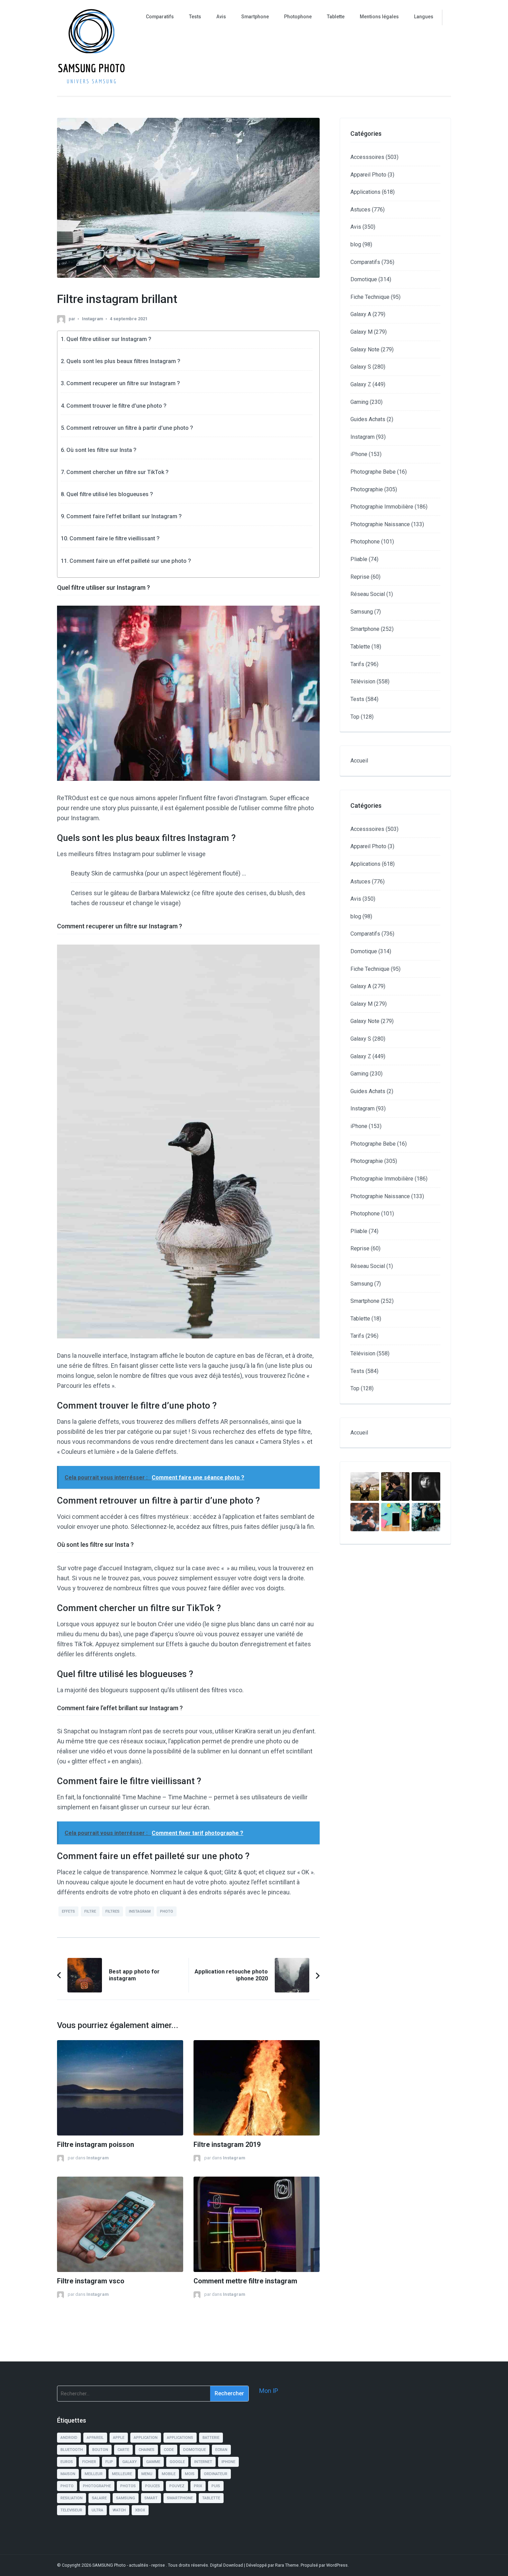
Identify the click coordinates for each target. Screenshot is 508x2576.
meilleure (122, 2474)
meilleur (94, 2474)
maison (68, 2474)
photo (167, 1911)
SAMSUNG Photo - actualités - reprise (129, 2565)
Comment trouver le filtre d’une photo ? (116, 406)
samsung (126, 2498)
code (169, 2450)
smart (151, 2498)
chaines (147, 2450)
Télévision (363, 681)
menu (147, 2474)
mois (190, 2474)
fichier (89, 2462)
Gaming (359, 402)
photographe (97, 2486)
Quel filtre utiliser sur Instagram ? (109, 339)
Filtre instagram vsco (91, 2281)
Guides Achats (368, 419)
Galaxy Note (365, 349)
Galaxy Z (361, 384)
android (69, 2438)
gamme (153, 2462)
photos (128, 2486)
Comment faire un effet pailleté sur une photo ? (130, 561)
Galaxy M (361, 332)
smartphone (180, 2498)
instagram (140, 1911)
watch (119, 2510)
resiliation (72, 2498)
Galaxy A (361, 314)
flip (109, 2462)
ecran (221, 2450)
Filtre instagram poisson (96, 2145)
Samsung (362, 612)
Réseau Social (368, 594)
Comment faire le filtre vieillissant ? (115, 538)
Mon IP (269, 2391)
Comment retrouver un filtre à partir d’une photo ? (130, 428)
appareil (95, 2438)
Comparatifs (160, 17)
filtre (90, 1911)
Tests (195, 17)
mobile (169, 2474)
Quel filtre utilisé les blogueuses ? (110, 494)
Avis (221, 17)
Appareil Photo (368, 175)
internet (203, 2462)
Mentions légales (379, 17)
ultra (97, 2510)
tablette (211, 2498)
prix (198, 2486)
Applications (365, 192)
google (177, 2462)
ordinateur (216, 2474)
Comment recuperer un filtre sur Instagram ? (123, 383)
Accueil (359, 761)
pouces (153, 2486)
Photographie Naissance (380, 524)
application (146, 2438)
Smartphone (255, 17)
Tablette (336, 17)
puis (216, 2486)
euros (67, 2462)
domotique (195, 2450)
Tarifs (357, 664)
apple (119, 2438)
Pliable (359, 559)
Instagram (92, 319)
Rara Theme (287, 2565)
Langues (424, 17)
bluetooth (72, 2450)
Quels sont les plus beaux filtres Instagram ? (123, 361)
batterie (211, 2438)
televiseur (71, 2510)
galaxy (130, 2462)
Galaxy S (361, 367)
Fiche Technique (370, 297)
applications (180, 2438)
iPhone (359, 454)
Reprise (360, 577)
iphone (228, 2462)
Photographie (367, 489)
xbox (140, 2510)
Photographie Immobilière (382, 507)
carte (123, 2450)
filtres (112, 1911)
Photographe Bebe (373, 472)
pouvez (177, 2486)
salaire (99, 2498)
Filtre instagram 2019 (227, 2145)
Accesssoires (367, 157)
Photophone (298, 17)
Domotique (364, 279)
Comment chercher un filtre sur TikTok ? (117, 472)
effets (68, 1911)
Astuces (360, 210)
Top (355, 717)
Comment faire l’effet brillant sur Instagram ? (124, 516)
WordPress (337, 2565)
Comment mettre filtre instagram (245, 2281)
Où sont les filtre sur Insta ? (101, 450)
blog (356, 244)
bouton (100, 2450)
